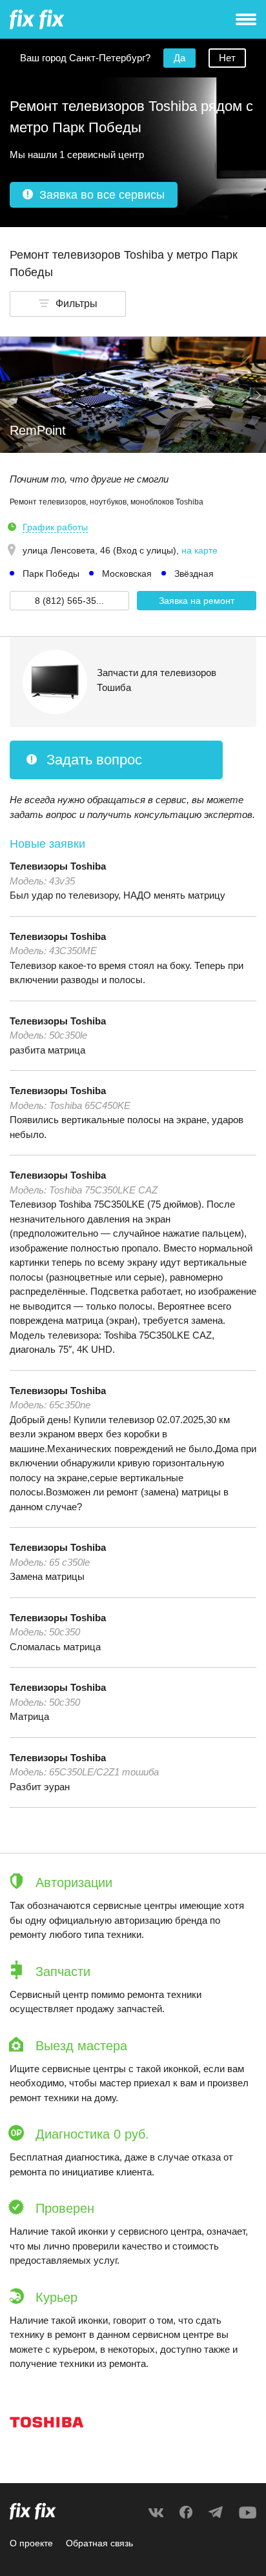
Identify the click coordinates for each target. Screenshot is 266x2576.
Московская (127, 574)
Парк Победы (51, 574)
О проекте (31, 2543)
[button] (68, 304)
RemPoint (38, 430)
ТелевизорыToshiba (58, 866)
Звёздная (194, 574)
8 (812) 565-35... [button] (69, 601)
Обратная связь (99, 2543)
